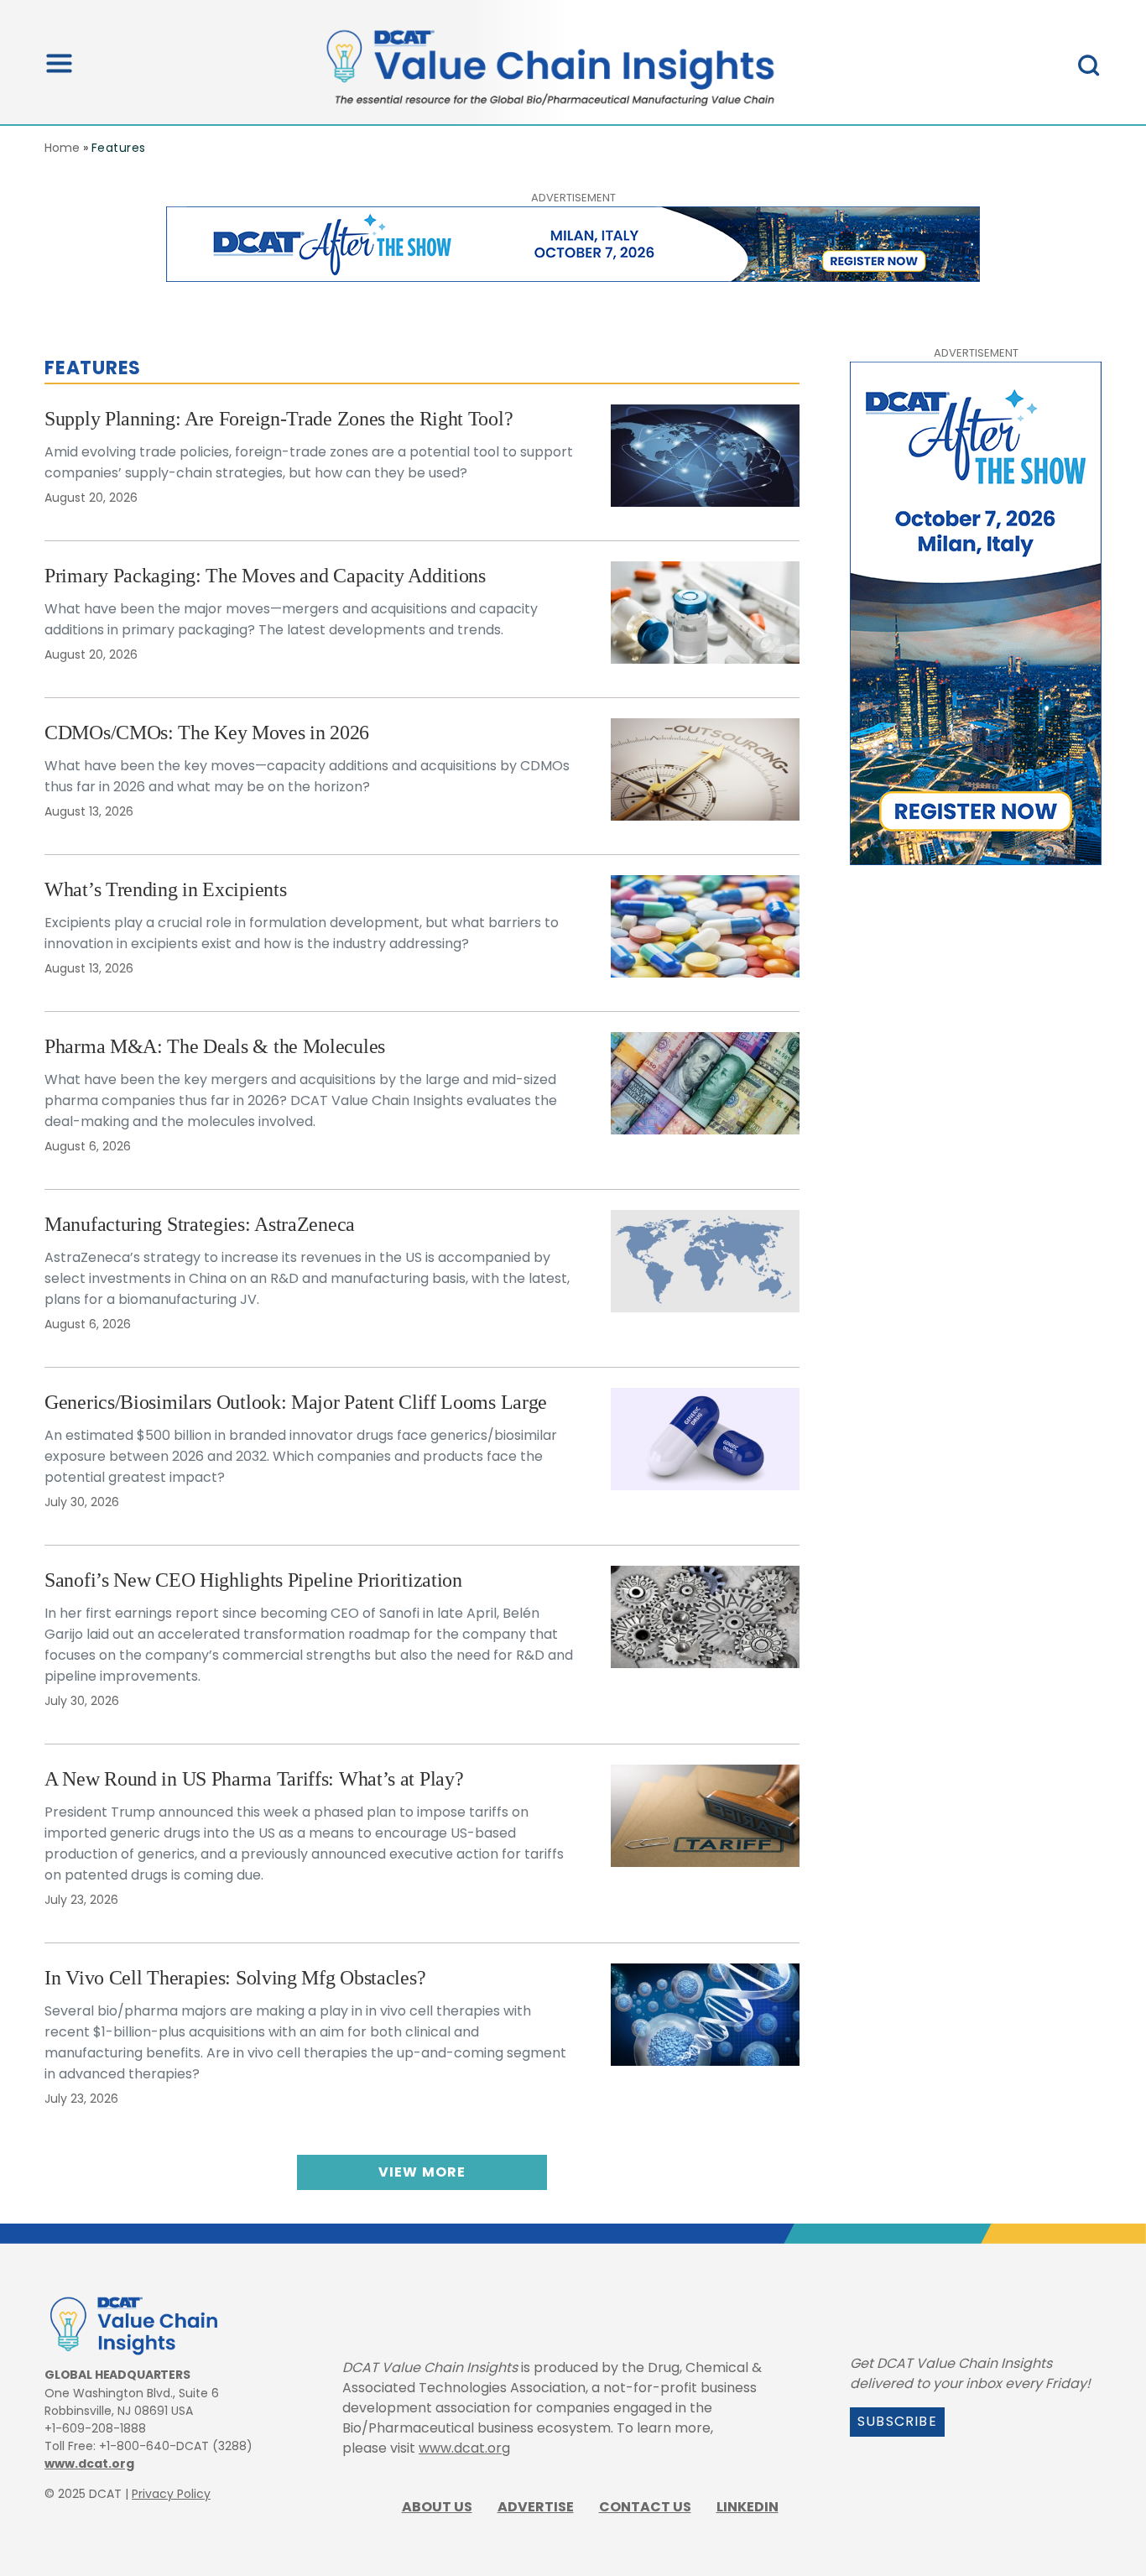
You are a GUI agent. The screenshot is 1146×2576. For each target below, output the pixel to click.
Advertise (536, 2507)
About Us (437, 2507)
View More (422, 2172)
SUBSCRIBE (897, 2421)
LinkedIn (748, 2507)
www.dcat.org (89, 2464)
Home (62, 148)
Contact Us (645, 2507)
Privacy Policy (171, 2494)
